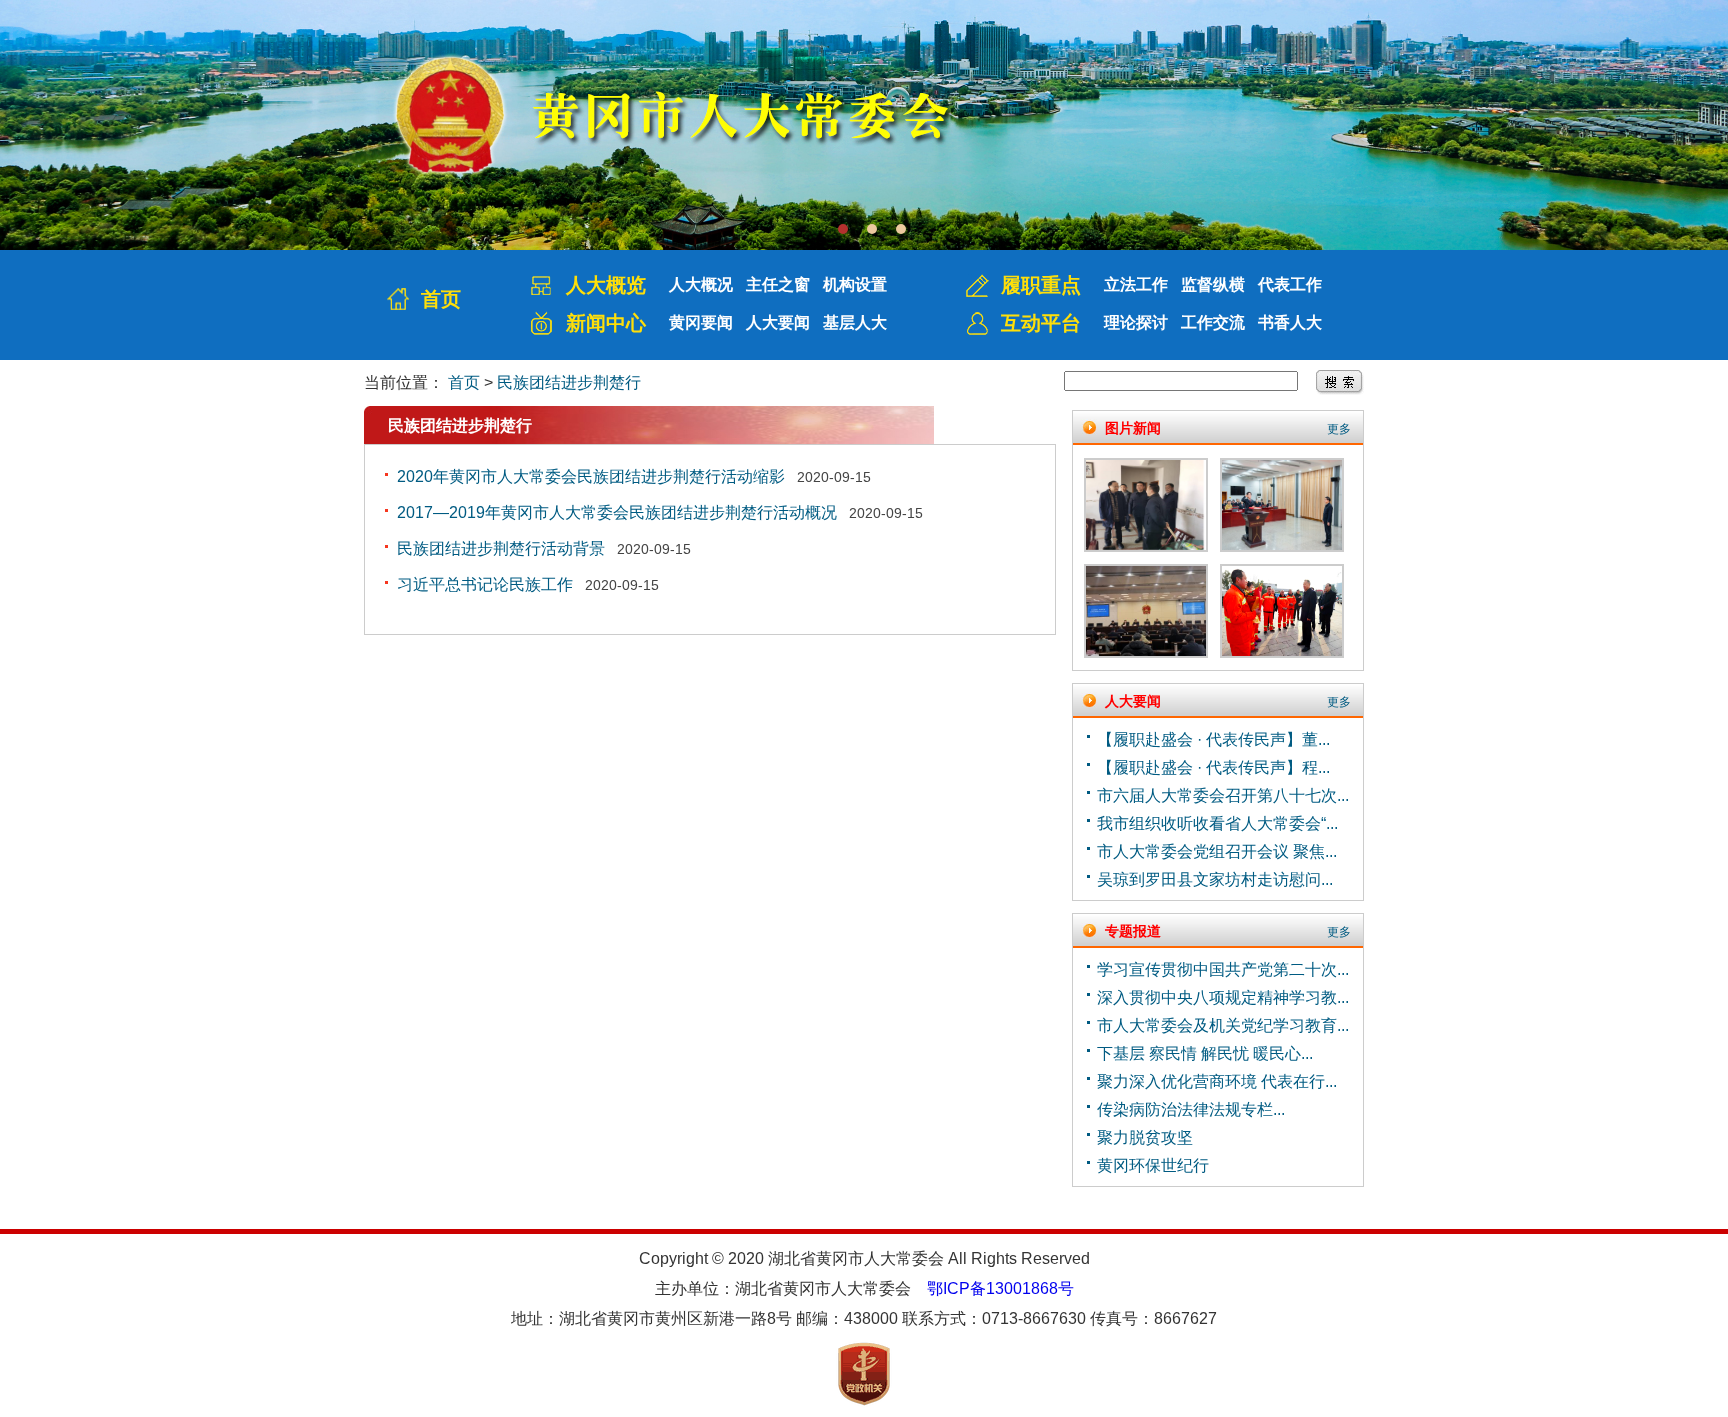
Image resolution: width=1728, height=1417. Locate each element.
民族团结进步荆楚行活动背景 (501, 548)
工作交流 (1213, 322)
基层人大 (855, 322)
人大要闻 (778, 322)
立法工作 (1136, 284)
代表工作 (1290, 284)
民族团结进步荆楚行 (569, 382)
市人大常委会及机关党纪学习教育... (1223, 1025)
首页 (441, 299)
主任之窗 (778, 284)
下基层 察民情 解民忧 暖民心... (1205, 1053)
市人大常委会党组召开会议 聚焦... (1217, 851)
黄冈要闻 (701, 322)
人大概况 (701, 284)
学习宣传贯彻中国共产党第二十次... (1223, 969)
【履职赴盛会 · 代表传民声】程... (1213, 767)
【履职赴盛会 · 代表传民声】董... (1213, 739)
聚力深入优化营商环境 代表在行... (1217, 1081)
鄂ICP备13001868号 (1000, 1288)
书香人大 (1290, 322)
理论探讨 (1136, 322)
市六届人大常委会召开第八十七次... (1223, 795)
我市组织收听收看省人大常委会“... (1217, 823)
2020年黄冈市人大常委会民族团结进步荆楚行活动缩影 (591, 476)
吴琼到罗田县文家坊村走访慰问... (1215, 879)
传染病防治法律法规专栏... (1191, 1109)
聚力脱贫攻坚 (1145, 1137)
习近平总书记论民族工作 (485, 584)
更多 (1339, 429)
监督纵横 (1213, 284)
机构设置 (855, 284)
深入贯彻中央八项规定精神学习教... (1223, 997)
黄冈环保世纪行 (1153, 1165)
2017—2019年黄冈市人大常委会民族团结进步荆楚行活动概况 (617, 512)
